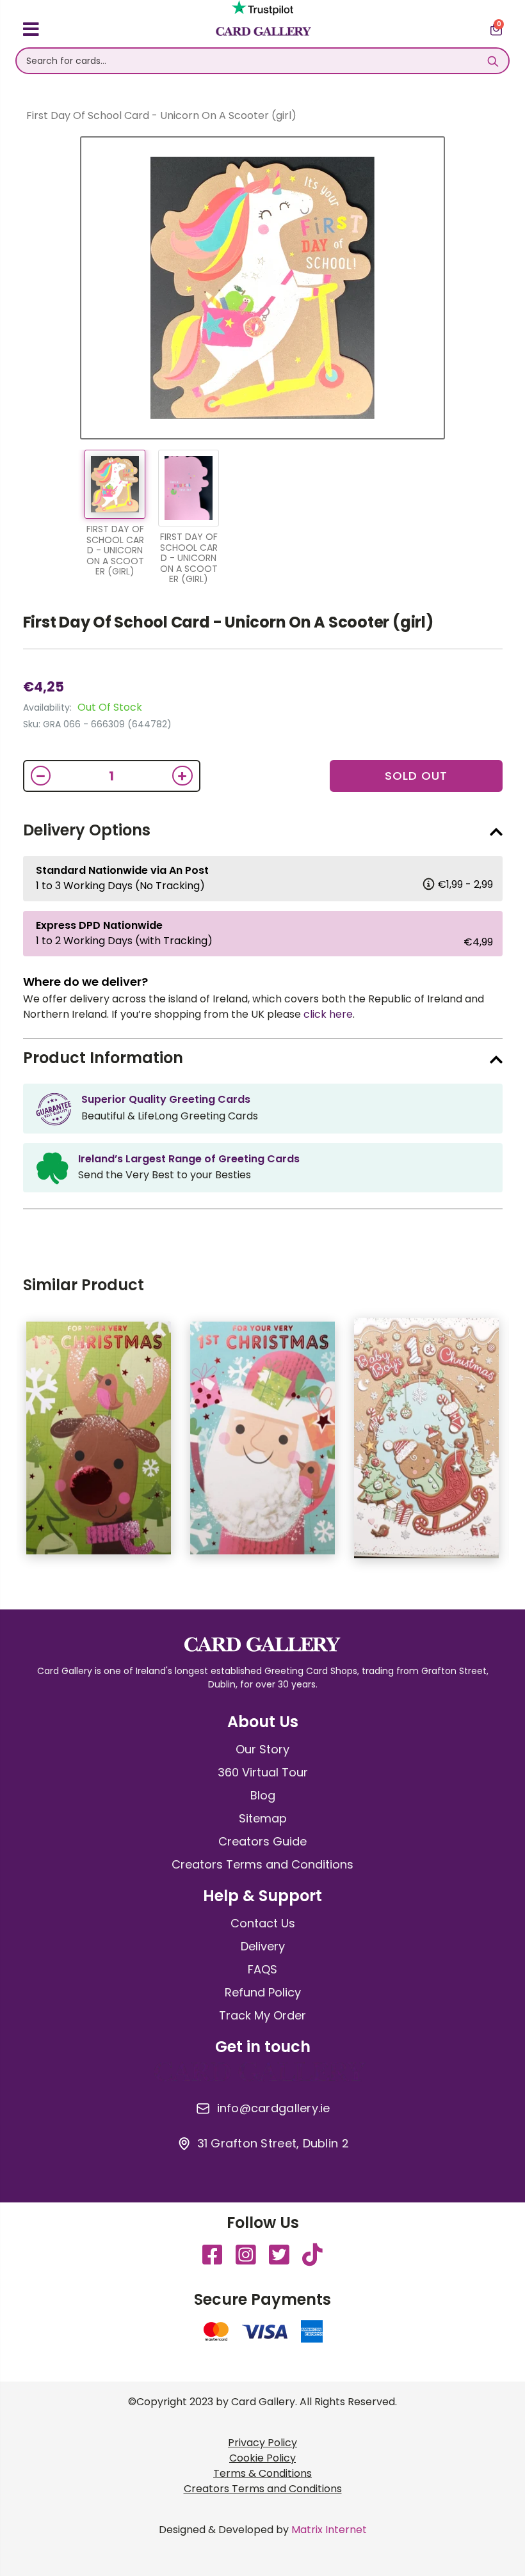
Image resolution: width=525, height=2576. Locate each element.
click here (328, 1014)
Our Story (262, 1749)
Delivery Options (87, 830)
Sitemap (263, 1818)
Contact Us (263, 1923)
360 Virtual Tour (263, 1772)
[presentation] (512, 1444)
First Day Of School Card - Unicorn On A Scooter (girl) (228, 622)
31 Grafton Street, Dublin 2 (273, 2144)
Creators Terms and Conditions (262, 1864)
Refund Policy (263, 1992)
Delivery (263, 1946)
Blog (263, 1795)
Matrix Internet (329, 2530)
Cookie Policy (262, 2458)
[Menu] (31, 31)
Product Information (103, 1058)
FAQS (262, 1969)
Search (493, 61)
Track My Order (262, 2015)
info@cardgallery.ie (274, 2108)
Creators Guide (262, 1841)
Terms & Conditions (262, 2473)
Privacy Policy (262, 2443)
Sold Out (416, 776)
